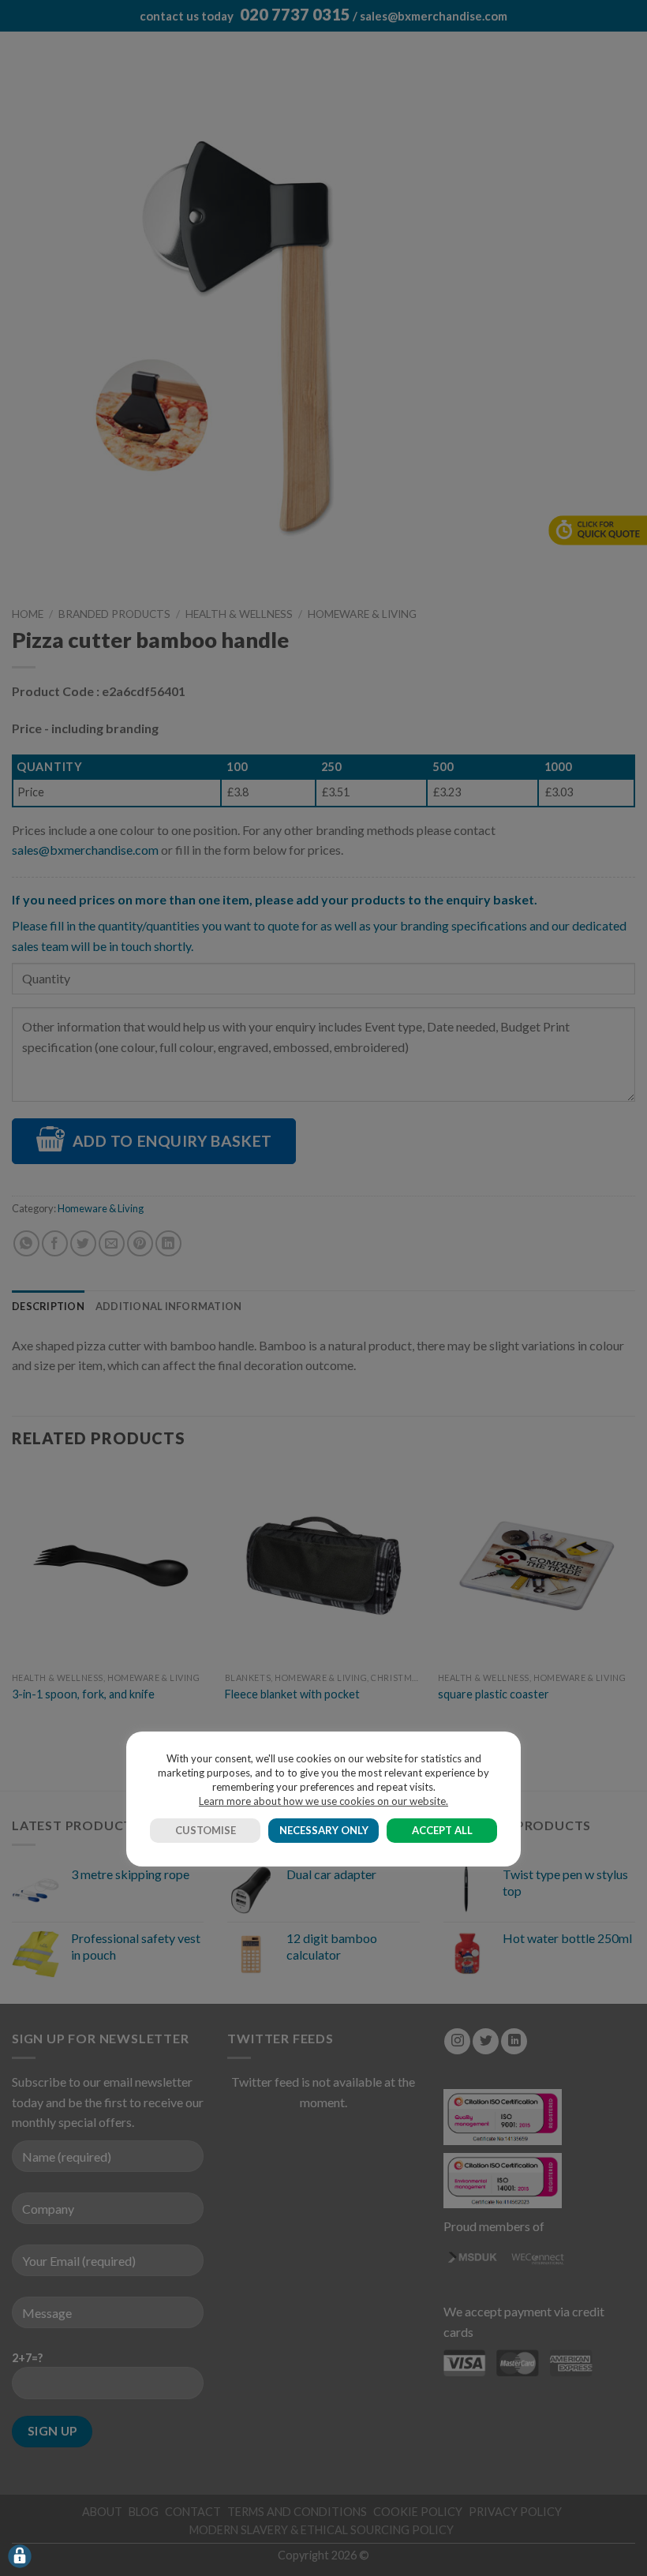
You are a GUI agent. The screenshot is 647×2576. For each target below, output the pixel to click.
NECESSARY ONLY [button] (324, 1830)
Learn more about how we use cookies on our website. (323, 1801)
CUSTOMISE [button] (206, 1830)
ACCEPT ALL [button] (442, 1830)
